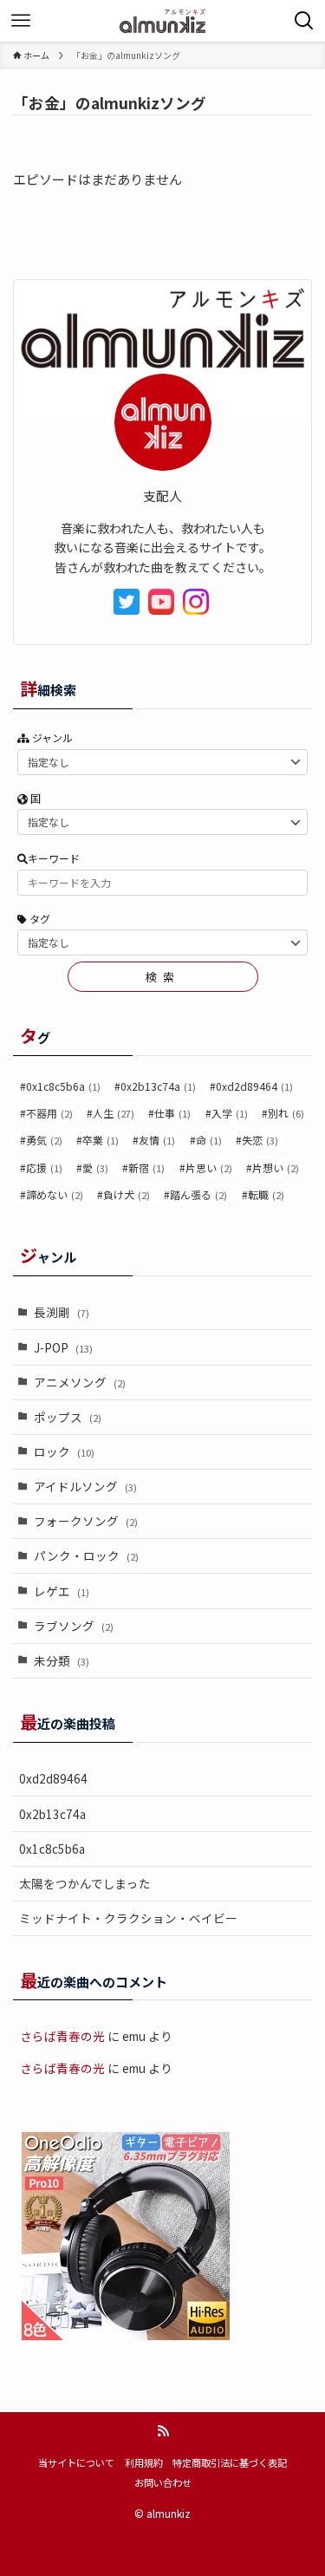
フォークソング (86, 1521)
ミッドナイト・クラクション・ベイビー (128, 1918)
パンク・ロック (86, 1555)
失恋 (260, 1140)
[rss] (163, 2431)
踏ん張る (198, 1194)
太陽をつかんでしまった (85, 1883)
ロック (64, 1451)
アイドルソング (85, 1486)
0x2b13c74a (158, 1086)
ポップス (68, 1417)
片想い (276, 1167)
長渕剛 (62, 1312)
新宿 (146, 1167)
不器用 (49, 1113)
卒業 (101, 1140)
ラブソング (74, 1626)
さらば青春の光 (62, 2036)
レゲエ (62, 1591)
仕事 (172, 1113)
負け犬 (127, 1194)
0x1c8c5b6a (63, 1086)
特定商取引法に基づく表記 (230, 2462)
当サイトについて (76, 2462)
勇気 (44, 1140)
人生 (114, 1113)
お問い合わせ (163, 2482)
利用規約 (144, 2462)
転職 (266, 1194)
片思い (209, 1167)
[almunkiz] (162, 21)
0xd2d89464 (254, 1086)
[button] (304, 21)
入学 (230, 1113)
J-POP (63, 1347)
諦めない (55, 1194)
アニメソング (80, 1382)
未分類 (62, 1660)
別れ (286, 1113)
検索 (162, 977)
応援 (44, 1167)
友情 (157, 1140)
